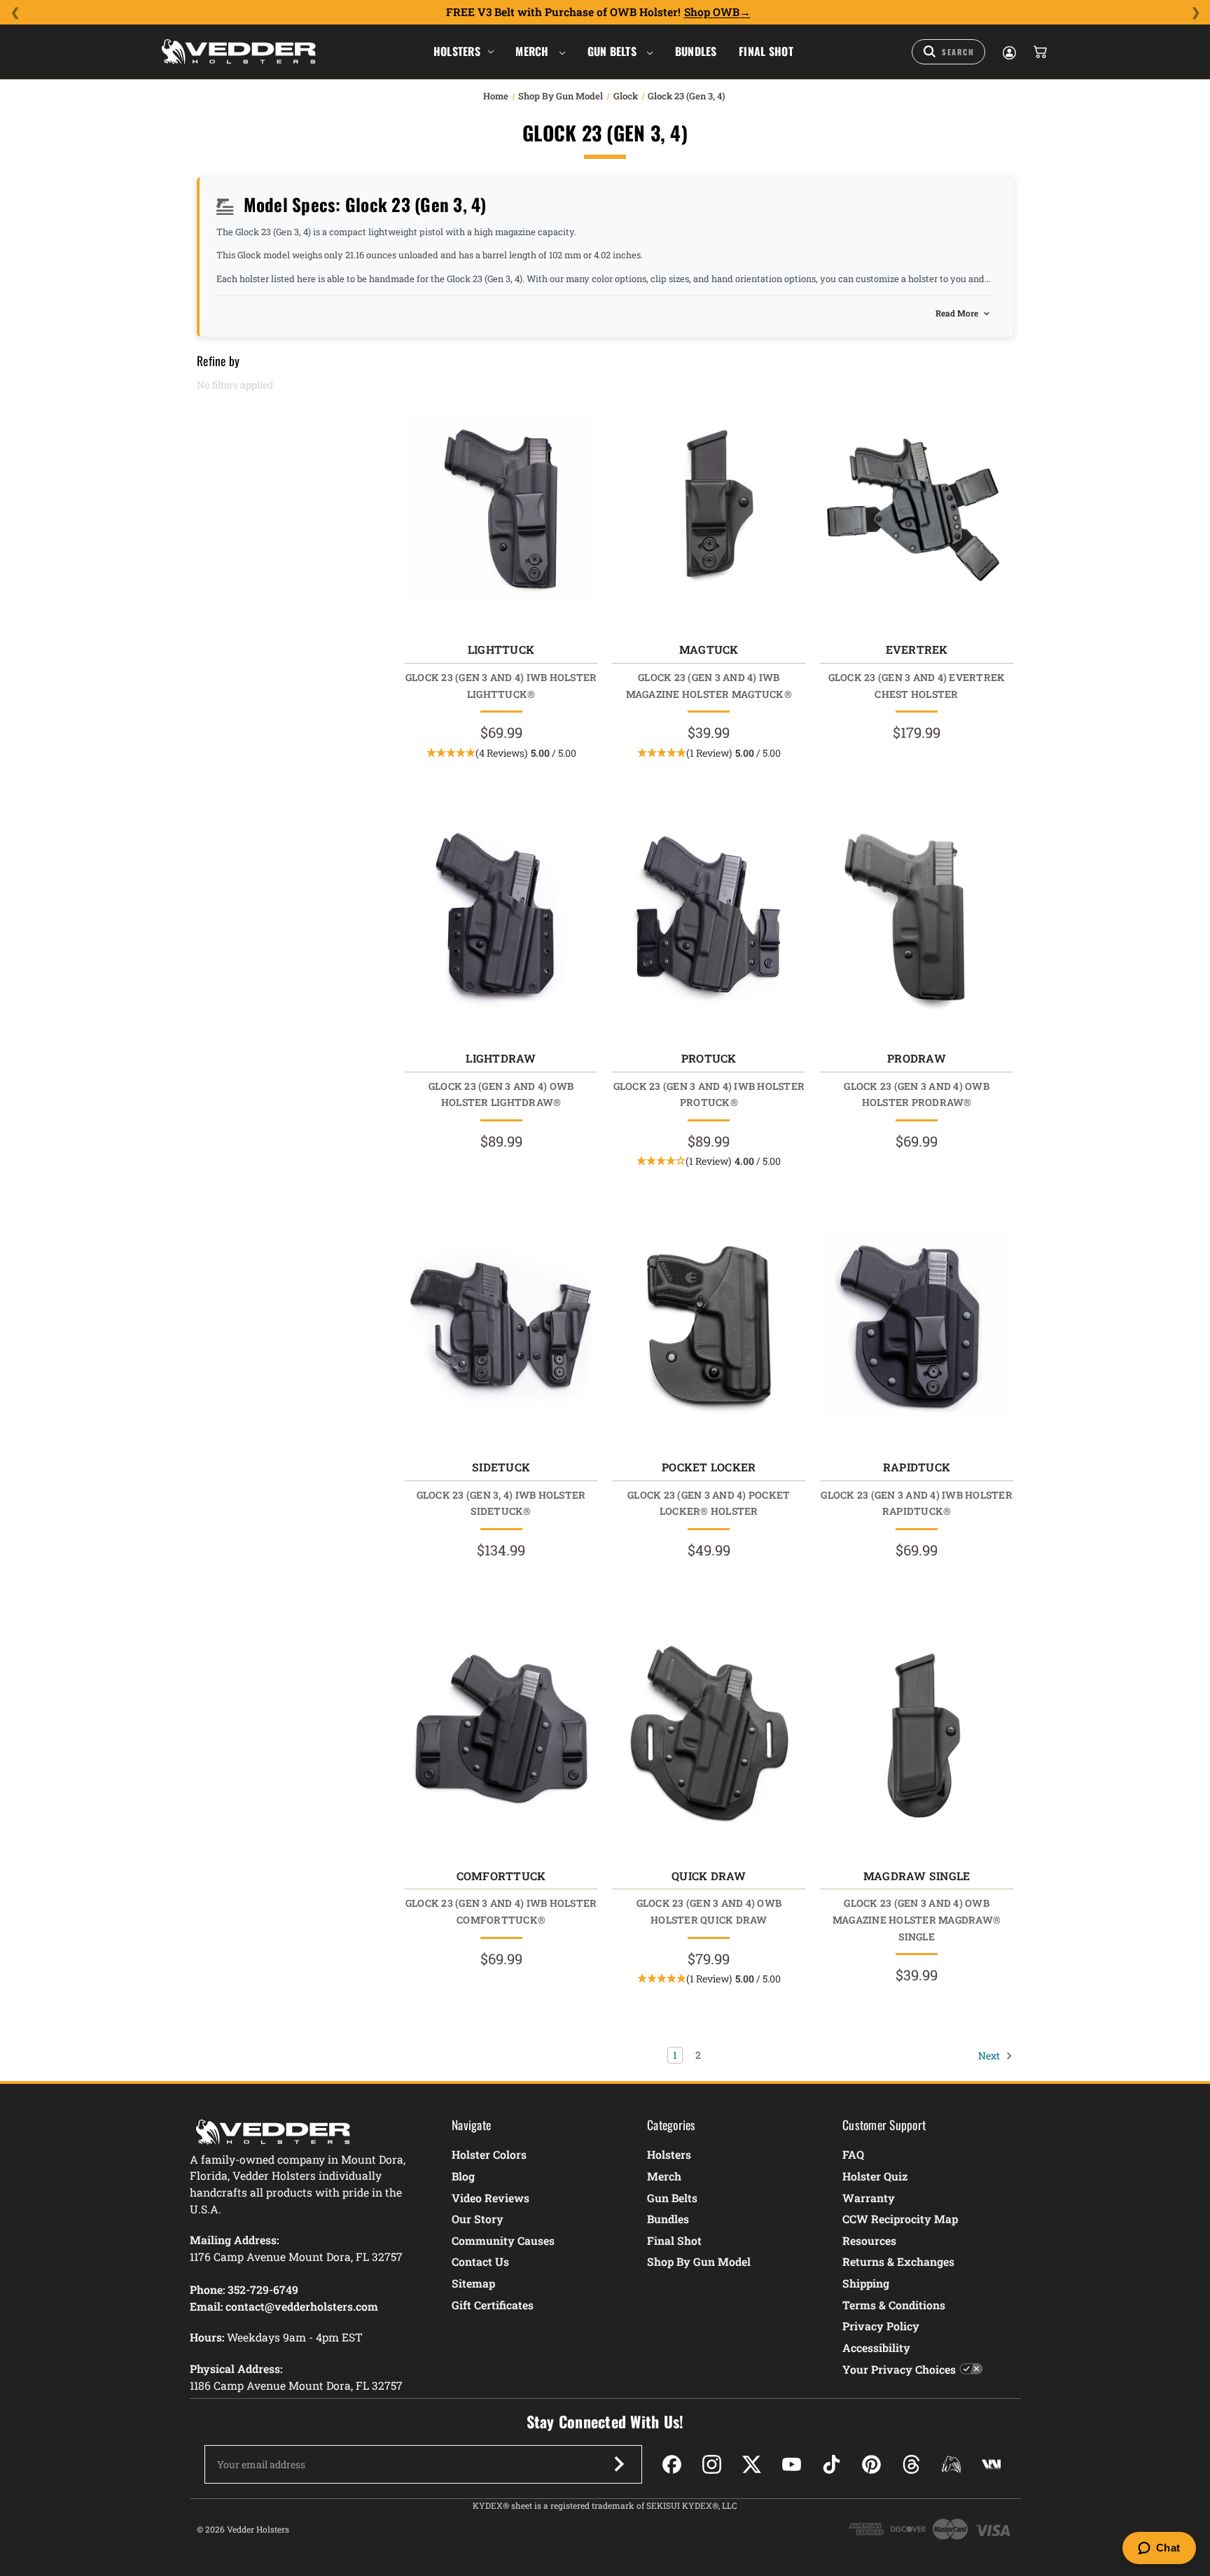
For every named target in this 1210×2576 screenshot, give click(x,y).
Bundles (696, 51)
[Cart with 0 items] (1039, 52)
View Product (501, 511)
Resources (869, 2240)
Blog (463, 2176)
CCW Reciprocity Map (900, 2219)
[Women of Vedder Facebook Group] (951, 2464)
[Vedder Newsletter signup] (619, 2464)
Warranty (869, 2198)
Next (990, 2055)
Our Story (478, 2219)
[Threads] (911, 2464)
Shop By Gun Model (699, 2261)
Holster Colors (489, 2154)
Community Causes (503, 2240)
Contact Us (480, 2261)
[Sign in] (1008, 52)
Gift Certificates (493, 2305)
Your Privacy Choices (899, 2369)
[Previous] (15, 13)
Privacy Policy (881, 2326)
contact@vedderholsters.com (302, 2306)
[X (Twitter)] (752, 2464)
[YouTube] (792, 2464)
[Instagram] (712, 2464)
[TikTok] (832, 2464)
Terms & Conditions (894, 2305)
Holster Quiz (875, 2176)
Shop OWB (712, 12)
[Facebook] (672, 2464)
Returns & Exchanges (898, 2261)
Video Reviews (491, 2198)
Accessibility (876, 2347)
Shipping (866, 2283)
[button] (501, 753)
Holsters (457, 51)
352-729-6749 (263, 2289)
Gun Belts (614, 51)
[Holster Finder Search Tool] (948, 52)
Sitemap (473, 2283)
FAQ (853, 2154)
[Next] (1195, 13)
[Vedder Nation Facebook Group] (991, 2464)
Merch (534, 51)
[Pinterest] (871, 2464)
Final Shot (766, 51)
